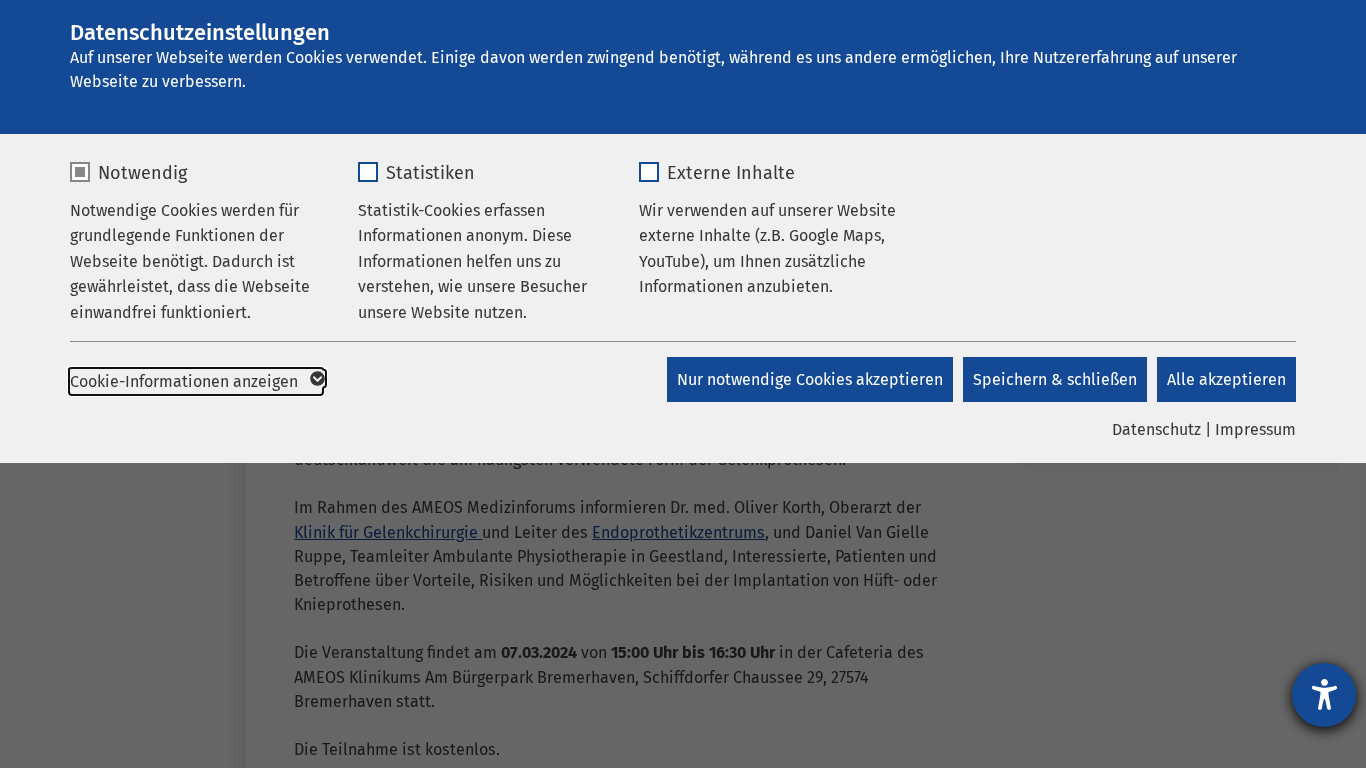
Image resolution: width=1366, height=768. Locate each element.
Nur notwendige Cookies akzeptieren (810, 379)
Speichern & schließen (1055, 379)
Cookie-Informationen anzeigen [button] (186, 381)
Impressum (1255, 429)
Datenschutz (1156, 429)
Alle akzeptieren (1226, 379)
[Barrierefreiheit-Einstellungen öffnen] (1324, 695)
